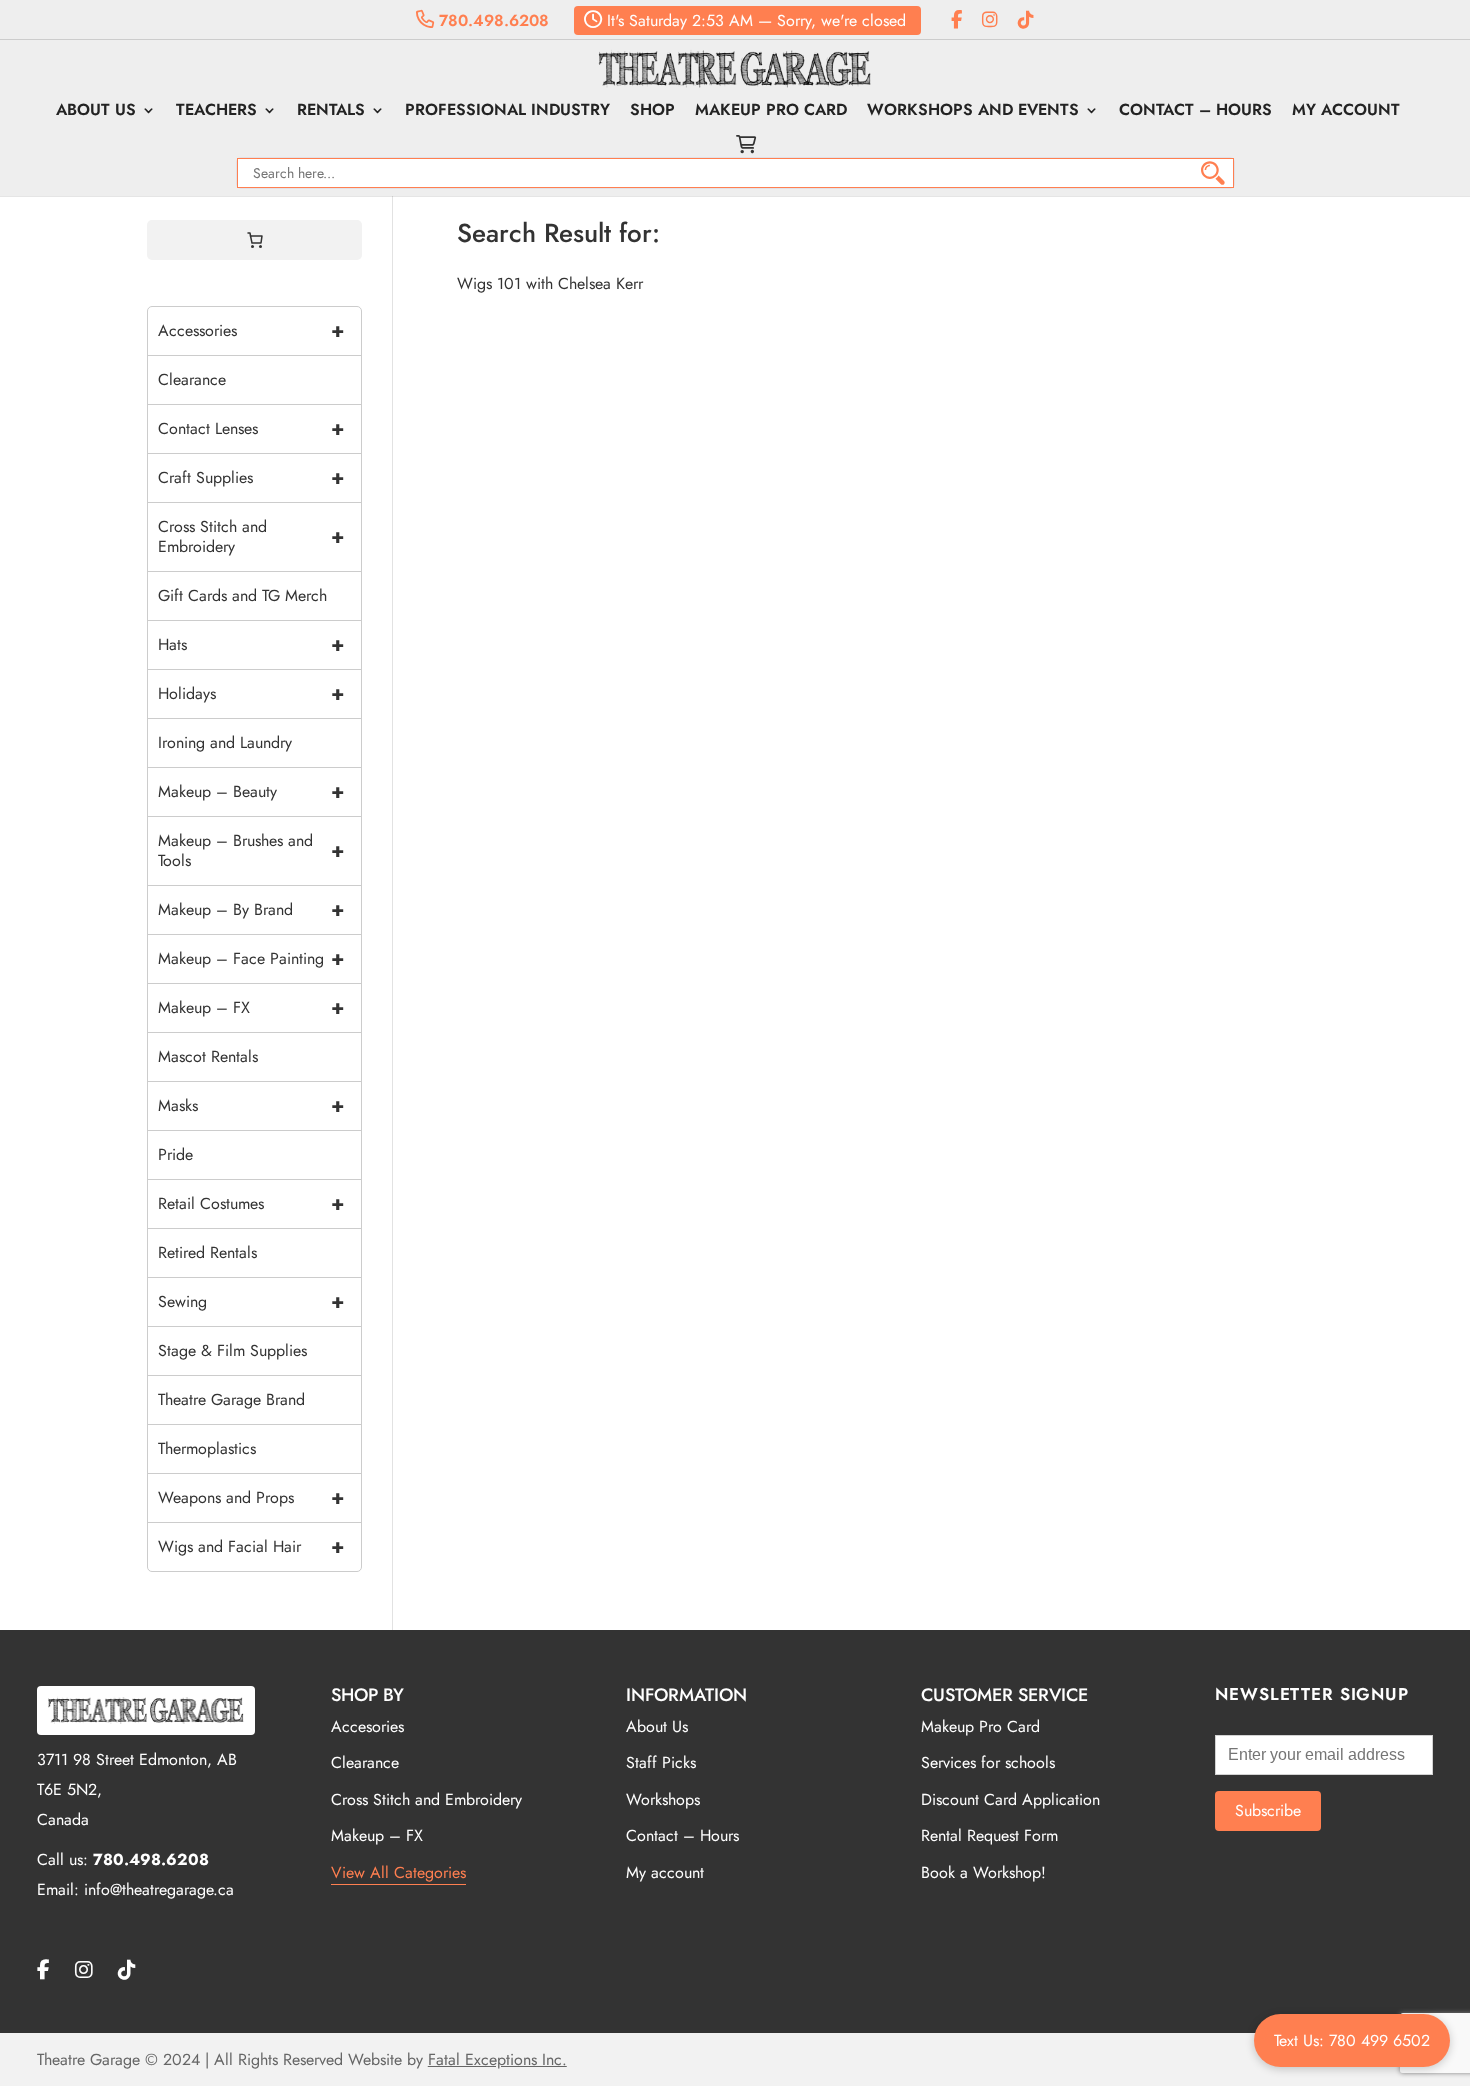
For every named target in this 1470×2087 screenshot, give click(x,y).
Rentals (331, 112)
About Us (96, 112)
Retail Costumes (251, 1203)
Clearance (192, 379)
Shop (652, 112)
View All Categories (398, 1872)
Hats (251, 644)
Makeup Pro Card (771, 112)
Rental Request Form (989, 1835)
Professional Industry (507, 112)
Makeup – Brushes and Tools (251, 850)
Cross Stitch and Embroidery (251, 536)
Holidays (251, 693)
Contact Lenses (251, 428)
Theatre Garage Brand (231, 1399)
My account (1346, 112)
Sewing (251, 1301)
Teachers (216, 112)
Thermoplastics (207, 1448)
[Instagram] (990, 20)
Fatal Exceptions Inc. (497, 2059)
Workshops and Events (973, 112)
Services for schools (988, 1762)
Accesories (367, 1726)
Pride (175, 1154)
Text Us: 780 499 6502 (1352, 2040)
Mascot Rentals (208, 1056)
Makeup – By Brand (251, 909)
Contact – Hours (1195, 112)
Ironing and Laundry (225, 742)
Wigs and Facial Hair (251, 1546)
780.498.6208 (491, 20)
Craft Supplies (251, 477)
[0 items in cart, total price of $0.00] (255, 240)
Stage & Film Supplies (232, 1350)
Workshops (663, 1799)
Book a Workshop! (983, 1872)
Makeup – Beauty (251, 791)
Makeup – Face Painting (251, 958)
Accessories (251, 330)
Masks (251, 1105)
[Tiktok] (1026, 20)
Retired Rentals (207, 1252)
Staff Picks (661, 1762)
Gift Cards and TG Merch (242, 595)
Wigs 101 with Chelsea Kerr (550, 283)
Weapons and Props (251, 1497)
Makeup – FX (251, 1007)
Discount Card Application (1010, 1799)
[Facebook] (956, 20)
